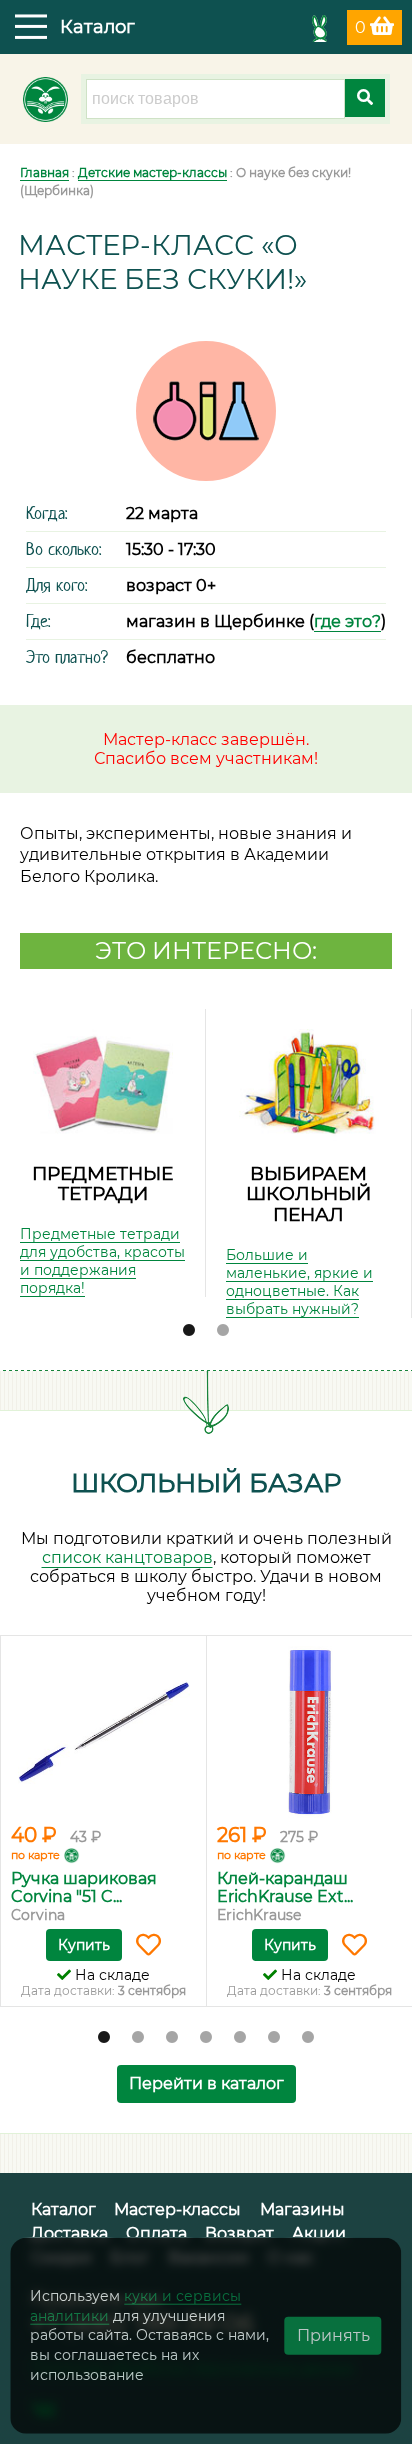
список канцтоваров (127, 1557)
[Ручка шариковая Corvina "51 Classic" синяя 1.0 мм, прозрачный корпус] (103, 1732)
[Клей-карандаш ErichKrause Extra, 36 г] (309, 1732)
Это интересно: (206, 950)
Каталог (63, 2209)
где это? (347, 621)
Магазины (302, 2209)
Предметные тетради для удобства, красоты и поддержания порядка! (102, 1261)
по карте (35, 1855)
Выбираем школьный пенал (308, 1194)
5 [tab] (240, 2038)
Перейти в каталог (206, 2083)
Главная (44, 172)
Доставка (69, 2233)
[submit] (365, 98)
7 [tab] (308, 2038)
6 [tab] (274, 2038)
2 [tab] (223, 1331)
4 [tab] (206, 2038)
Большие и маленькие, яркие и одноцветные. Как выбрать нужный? (299, 1282)
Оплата (156, 2233)
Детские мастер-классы (152, 172)
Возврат (239, 2233)
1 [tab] (189, 1331)
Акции (319, 2233)
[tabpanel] (103, 1153)
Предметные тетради (102, 1184)
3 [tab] (172, 2038)
